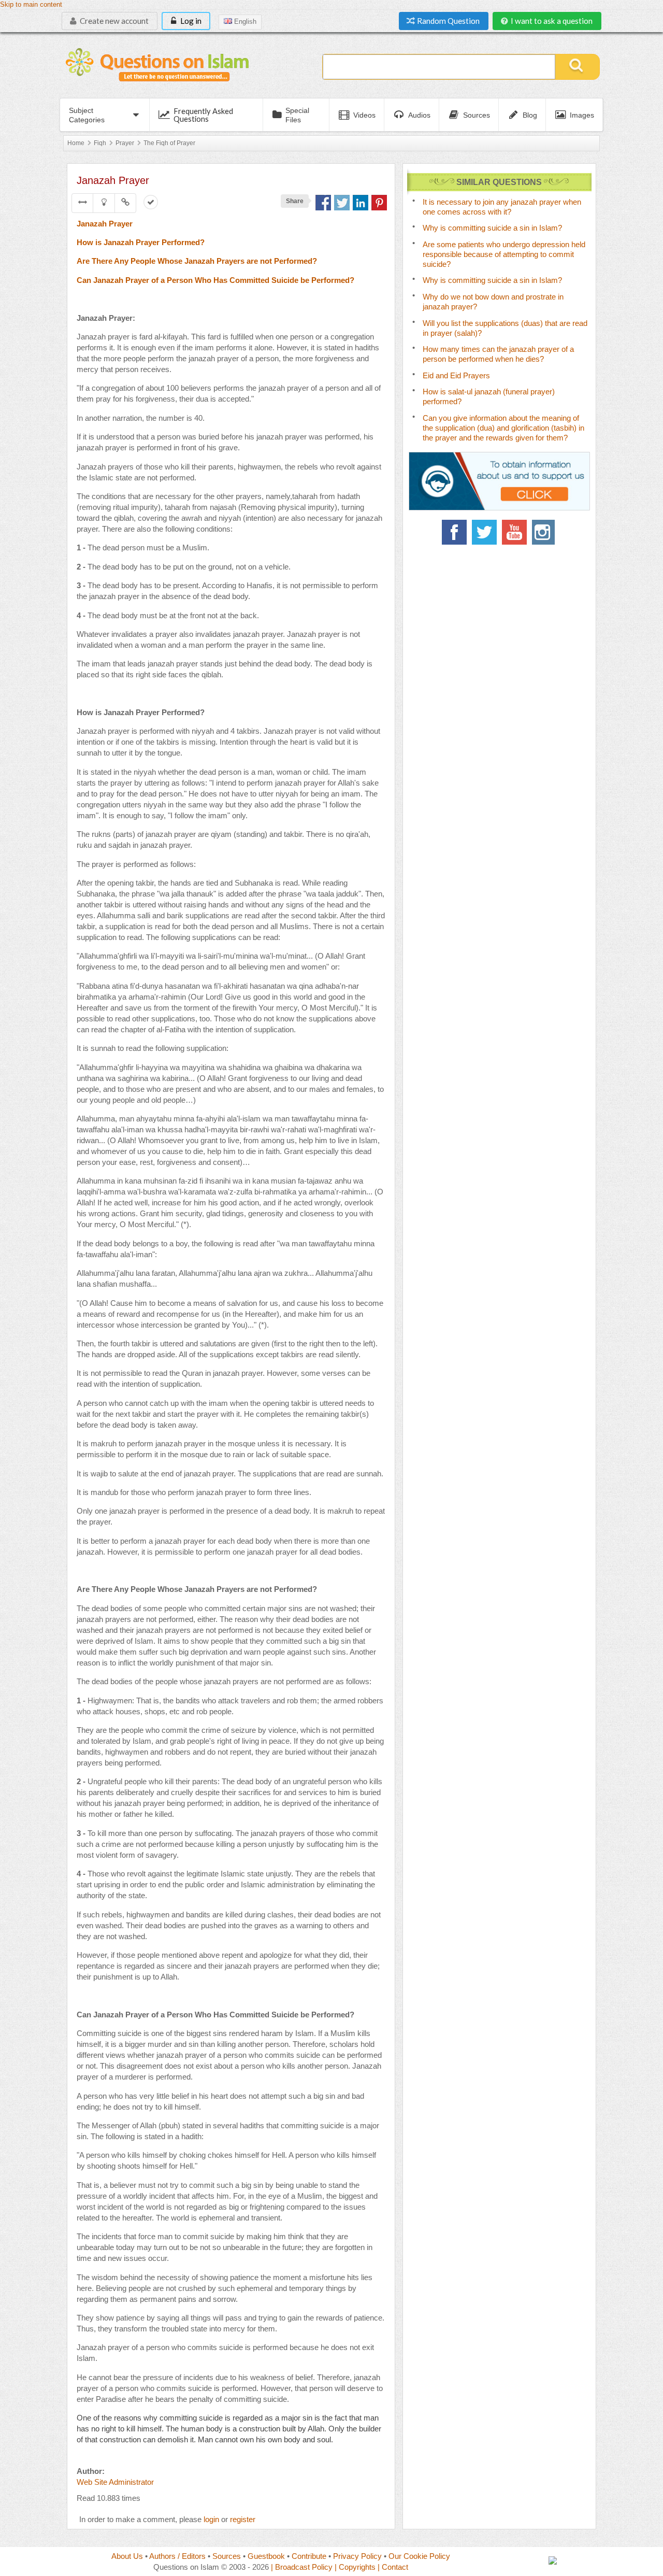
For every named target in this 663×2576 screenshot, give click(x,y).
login (211, 2519)
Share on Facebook (323, 203)
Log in (190, 21)
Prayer (125, 143)
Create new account (113, 21)
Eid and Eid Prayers (456, 375)
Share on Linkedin (361, 203)
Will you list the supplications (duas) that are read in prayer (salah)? (505, 328)
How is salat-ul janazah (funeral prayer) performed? (489, 396)
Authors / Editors (177, 2556)
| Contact (393, 2567)
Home (76, 143)
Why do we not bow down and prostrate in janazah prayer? (493, 302)
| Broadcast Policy (302, 2567)
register (243, 2519)
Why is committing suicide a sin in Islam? (492, 228)
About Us (127, 2556)
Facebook (454, 532)
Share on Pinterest (379, 203)
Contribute (309, 2556)
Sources (227, 2556)
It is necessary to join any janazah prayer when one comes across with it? (502, 207)
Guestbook (266, 2556)
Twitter (484, 532)
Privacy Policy (357, 2556)
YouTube (514, 532)
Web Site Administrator (115, 2482)
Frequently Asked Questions (203, 115)
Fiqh (100, 143)
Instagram (544, 532)
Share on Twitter (342, 203)
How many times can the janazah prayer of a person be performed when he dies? (498, 354)
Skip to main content (31, 5)
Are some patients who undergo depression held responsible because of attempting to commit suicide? (504, 254)
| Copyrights (355, 2567)
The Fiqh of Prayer (169, 143)
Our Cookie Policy (419, 2556)
